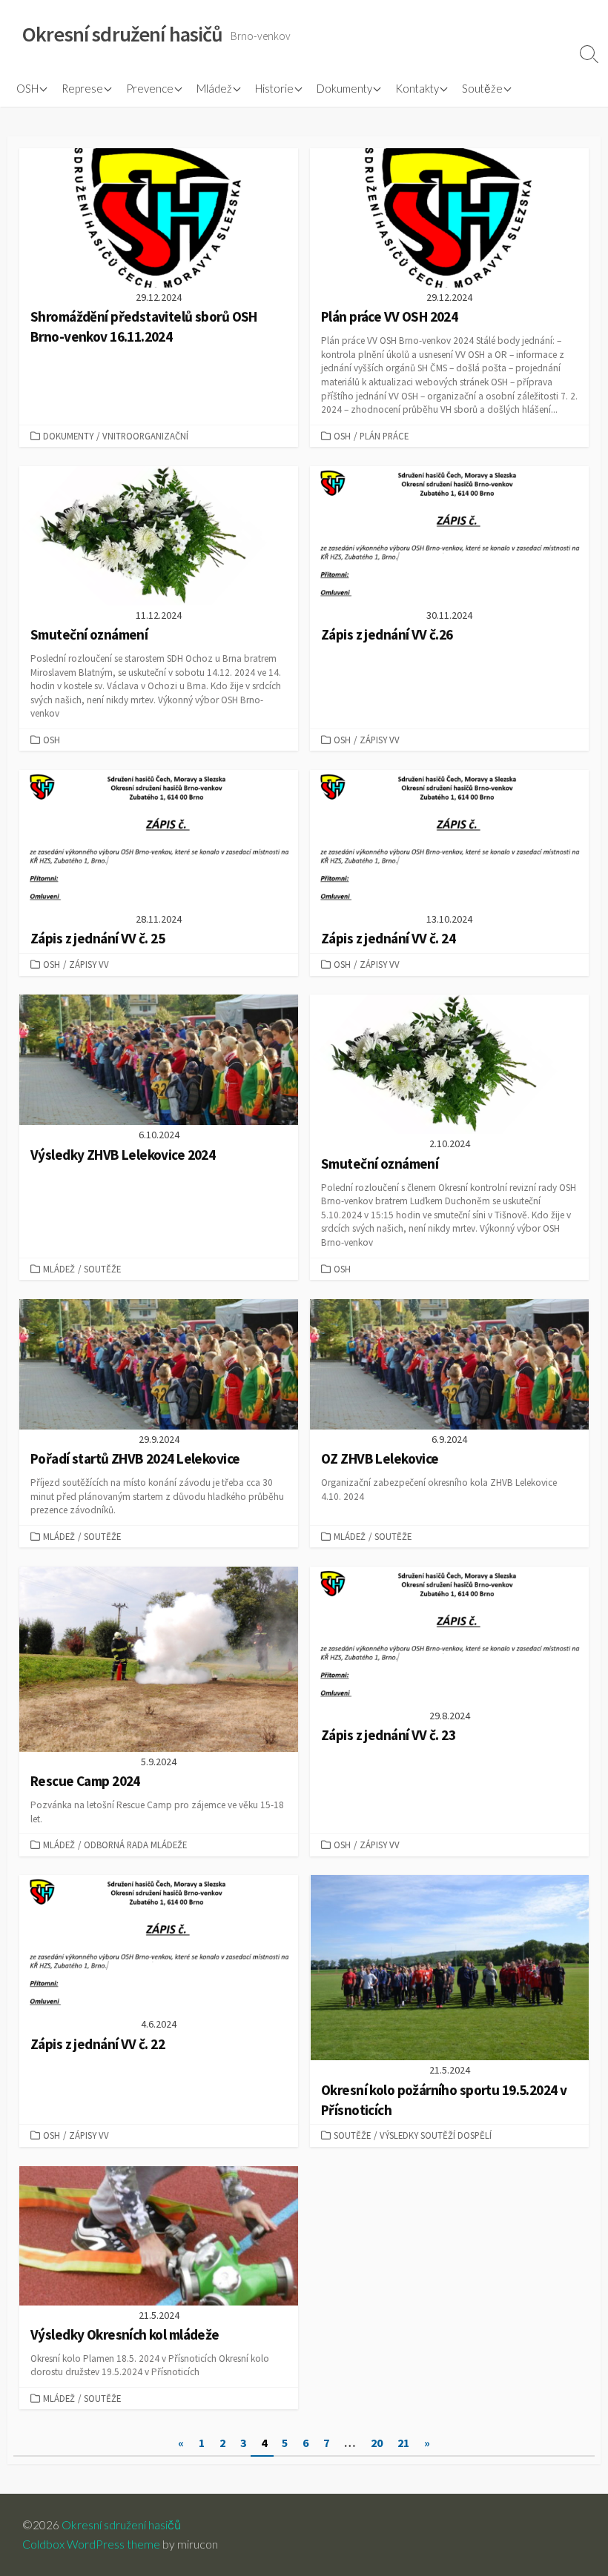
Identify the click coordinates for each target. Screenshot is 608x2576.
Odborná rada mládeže (135, 1845)
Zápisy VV (380, 740)
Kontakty (417, 88)
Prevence (150, 88)
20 (377, 2443)
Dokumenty (344, 88)
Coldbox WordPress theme (91, 2544)
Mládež (214, 88)
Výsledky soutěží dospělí (436, 2135)
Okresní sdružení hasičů (121, 2525)
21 (403, 2443)
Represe (82, 88)
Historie (274, 88)
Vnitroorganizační (145, 436)
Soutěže (482, 88)
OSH (27, 88)
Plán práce (384, 436)
